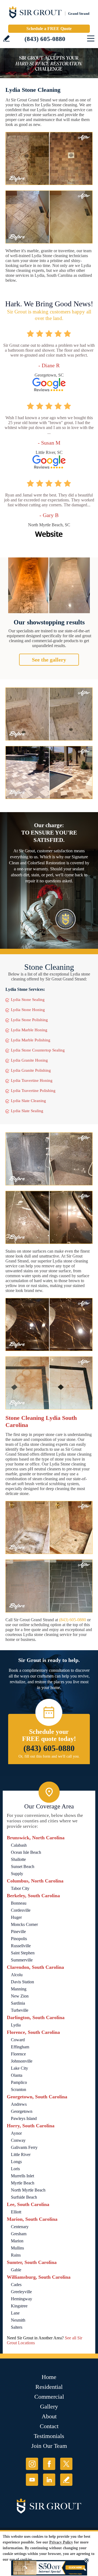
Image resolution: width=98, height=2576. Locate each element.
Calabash (19, 1845)
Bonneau (19, 1903)
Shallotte (18, 1859)
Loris (15, 2169)
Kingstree (19, 2306)
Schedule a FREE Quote (49, 29)
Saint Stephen (23, 1953)
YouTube (32, 2480)
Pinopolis (19, 1939)
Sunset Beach (23, 1866)
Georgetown (22, 2111)
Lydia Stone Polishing (29, 1020)
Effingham (20, 2047)
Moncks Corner (24, 1924)
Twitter (66, 2464)
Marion (17, 2241)
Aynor (16, 2133)
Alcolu (17, 1975)
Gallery (49, 2406)
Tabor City (20, 1888)
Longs (16, 2162)
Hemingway (22, 2299)
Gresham (19, 2234)
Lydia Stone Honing (28, 1010)
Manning (19, 1989)
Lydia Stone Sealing (28, 1000)
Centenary (20, 2227)
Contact (49, 2426)
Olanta (17, 2075)
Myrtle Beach (23, 2183)
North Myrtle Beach (28, 2190)
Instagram (32, 2464)
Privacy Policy (61, 2542)
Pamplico (19, 2082)
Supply (17, 1874)
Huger (16, 1917)
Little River (21, 2155)
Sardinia (18, 2003)
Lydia (16, 2025)
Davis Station (22, 1982)
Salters (17, 2327)
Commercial (49, 2397)
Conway (18, 2140)
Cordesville (21, 1910)
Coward (18, 2040)
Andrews (19, 2104)
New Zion (20, 1996)
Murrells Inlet (22, 2176)
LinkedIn (49, 2480)
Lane (15, 2313)
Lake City (19, 2068)
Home (49, 2377)
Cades (16, 2285)
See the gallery (49, 660)
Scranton (19, 2089)
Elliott (16, 2212)
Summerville (22, 1960)
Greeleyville (21, 2292)
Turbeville (20, 2010)
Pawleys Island (24, 2118)
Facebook (49, 2464)
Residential (49, 2387)
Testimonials (49, 2436)
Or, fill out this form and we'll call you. (49, 1756)
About (49, 2416)
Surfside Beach (24, 2197)
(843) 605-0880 (45, 39)
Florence (18, 2054)
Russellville (21, 1946)
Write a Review (6, 38)
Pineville (18, 1932)
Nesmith (18, 2320)
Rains (16, 2255)
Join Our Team (49, 2446)
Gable (16, 2270)
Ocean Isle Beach (26, 1852)
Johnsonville (22, 2061)
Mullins (17, 2248)
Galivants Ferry (24, 2147)
